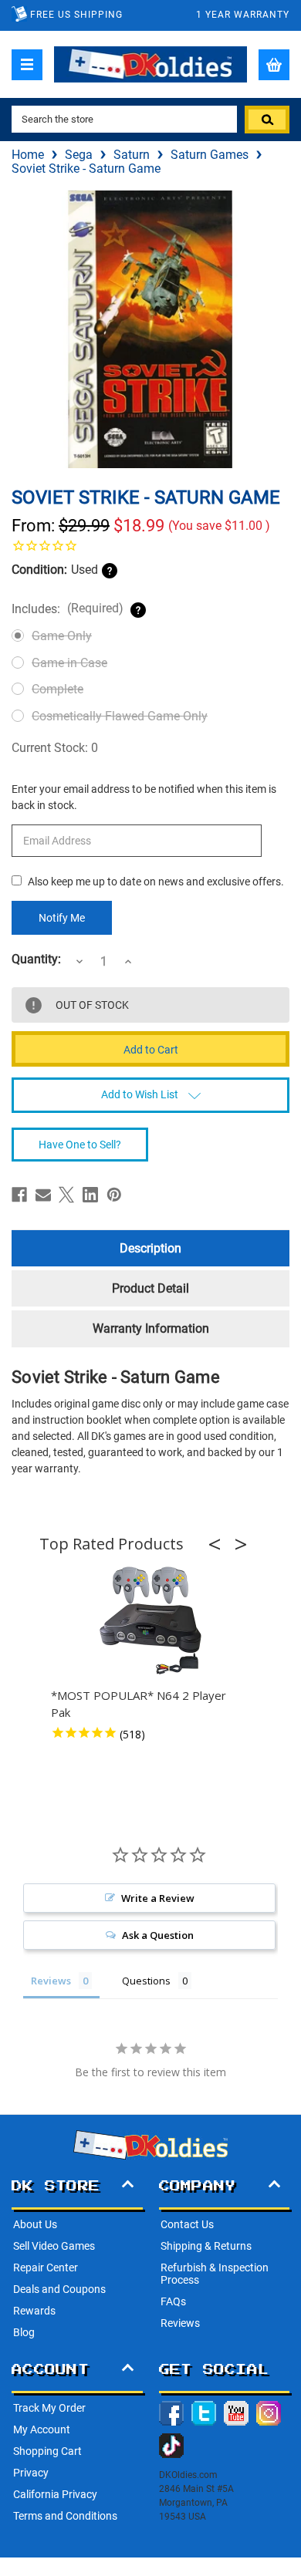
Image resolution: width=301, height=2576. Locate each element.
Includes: (68, 609)
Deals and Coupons (59, 2289)
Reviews (180, 2323)
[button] (219, 1544)
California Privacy (55, 2494)
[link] (150, 545)
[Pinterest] (114, 1195)
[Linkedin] (90, 1195)
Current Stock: (55, 748)
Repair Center (46, 2267)
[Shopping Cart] (274, 65)
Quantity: (36, 959)
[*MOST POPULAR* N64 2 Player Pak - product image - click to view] (150, 1621)
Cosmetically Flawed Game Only (120, 716)
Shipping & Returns (206, 2246)
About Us (35, 2224)
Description (150, 1248)
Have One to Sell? (80, 1145)
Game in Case (69, 663)
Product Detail (150, 1288)
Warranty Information (151, 1328)
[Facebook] (19, 1195)
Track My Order (49, 2408)
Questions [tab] (146, 1981)
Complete (57, 689)
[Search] (267, 120)
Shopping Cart (47, 2451)
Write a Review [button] (158, 1898)
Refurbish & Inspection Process (215, 2274)
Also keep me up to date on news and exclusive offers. (156, 882)
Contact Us (187, 2224)
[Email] (43, 1195)
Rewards (34, 2311)
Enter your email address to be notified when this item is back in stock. (144, 797)
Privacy (31, 2473)
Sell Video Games (54, 2246)
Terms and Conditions (65, 2516)
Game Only (62, 636)
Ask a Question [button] (158, 1935)
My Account (42, 2429)
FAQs (173, 2301)
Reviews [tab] (51, 1981)
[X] (66, 1195)
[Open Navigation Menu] (27, 65)
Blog (24, 2332)
